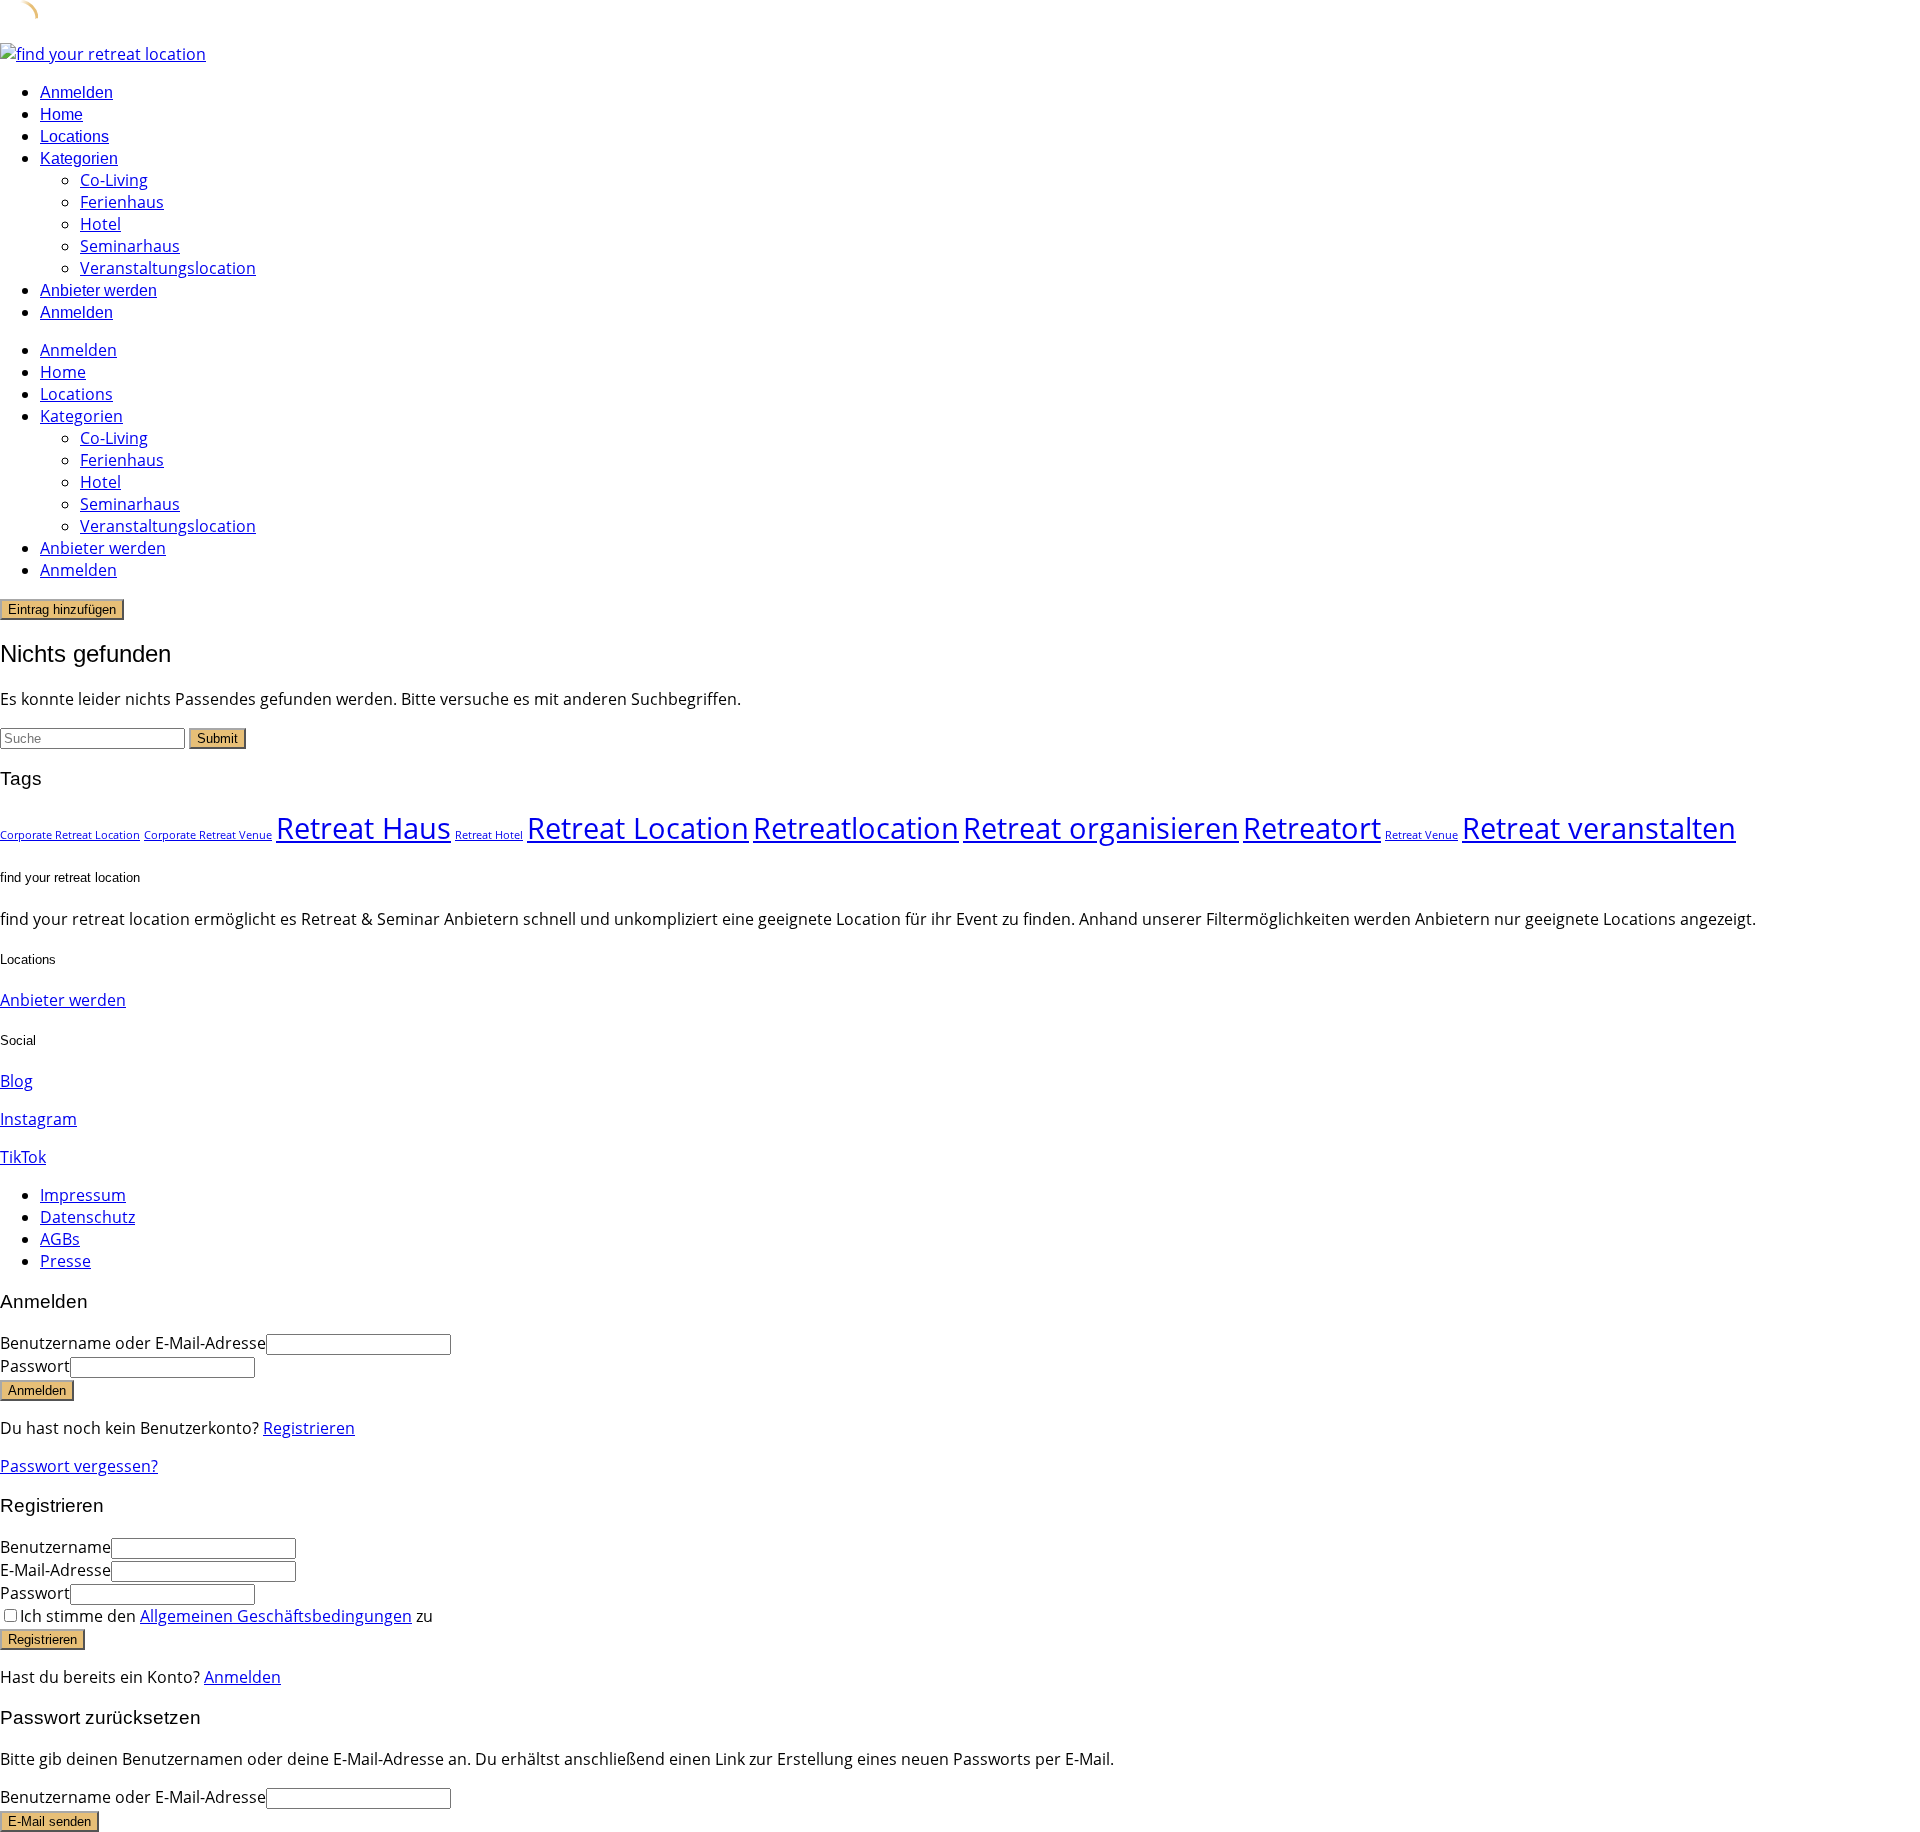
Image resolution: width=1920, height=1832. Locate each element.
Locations (74, 136)
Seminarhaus (130, 246)
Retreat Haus (363, 828)
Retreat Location (638, 828)
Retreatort (1312, 828)
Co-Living (114, 180)
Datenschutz (87, 1217)
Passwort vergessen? (79, 1466)
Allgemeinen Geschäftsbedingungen (276, 1616)
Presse (65, 1261)
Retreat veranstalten (1599, 828)
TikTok (23, 1157)
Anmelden (242, 1677)
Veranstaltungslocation (168, 268)
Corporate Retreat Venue (208, 835)
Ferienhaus (122, 202)
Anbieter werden (98, 290)
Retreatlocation (856, 828)
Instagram (38, 1119)
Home (61, 114)
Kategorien (79, 158)
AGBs (60, 1239)
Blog (16, 1081)
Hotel (100, 224)
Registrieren (309, 1428)
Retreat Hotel (489, 835)
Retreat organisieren (1101, 828)
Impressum (83, 1195)
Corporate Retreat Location (70, 835)
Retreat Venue (1421, 835)
